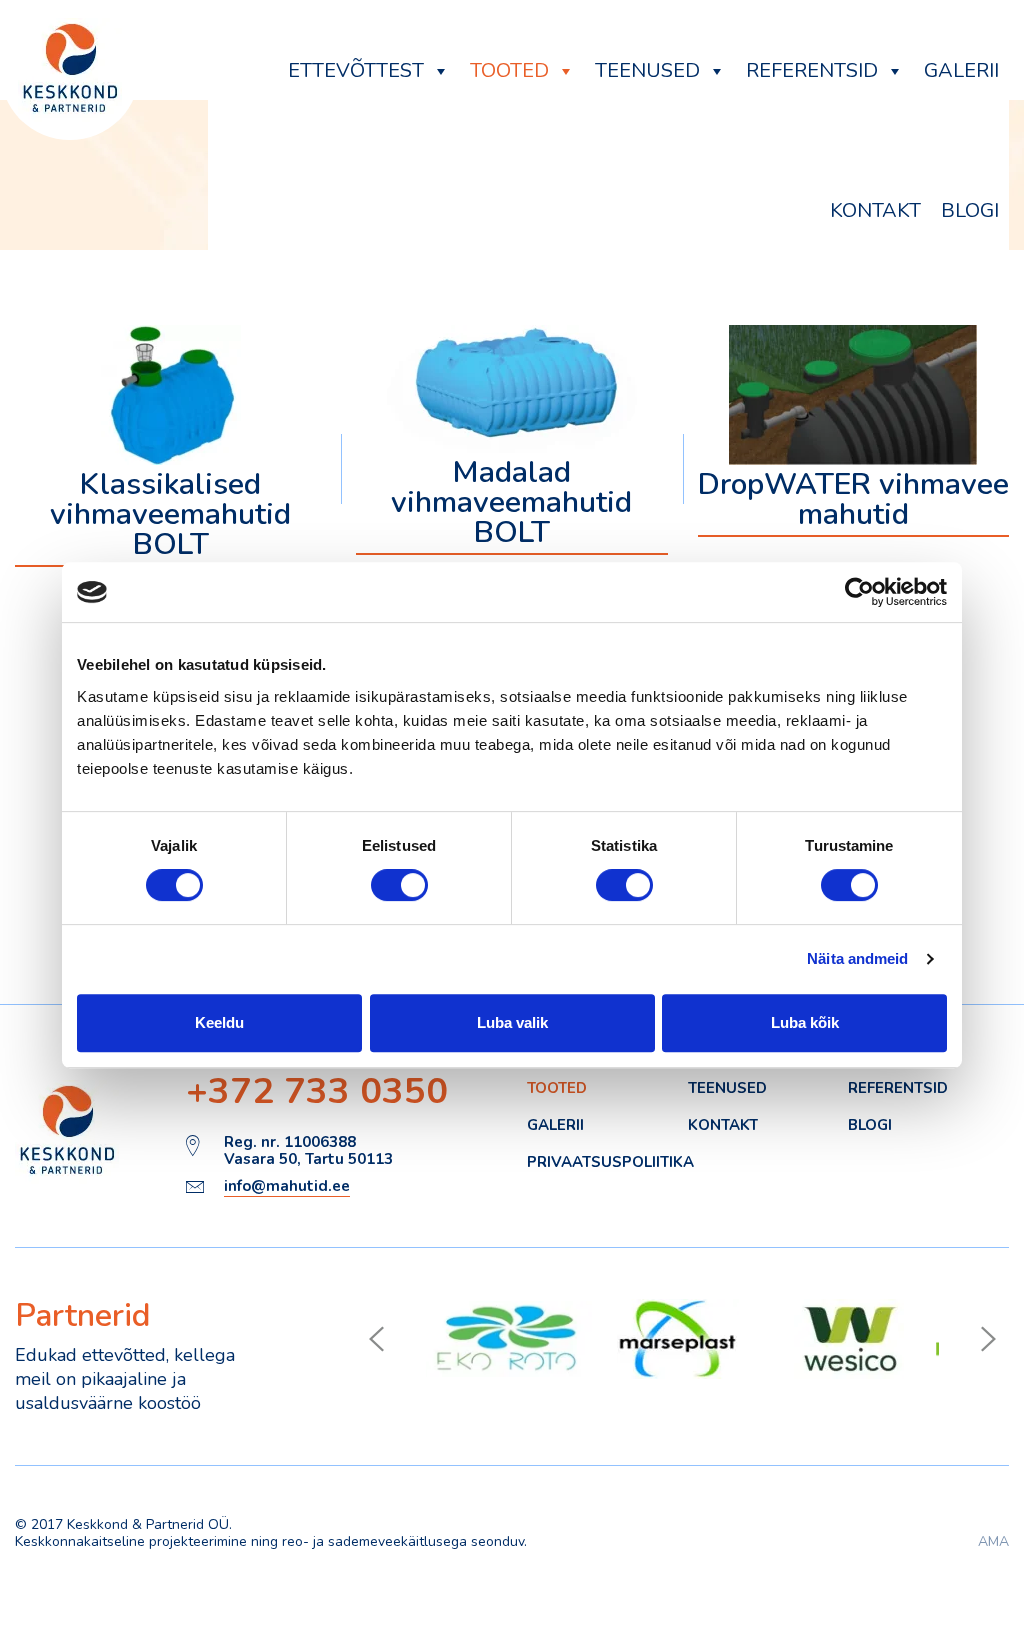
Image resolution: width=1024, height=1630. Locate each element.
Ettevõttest (356, 70)
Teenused (647, 70)
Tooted (509, 70)
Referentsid (812, 70)
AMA (993, 1541)
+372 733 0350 (317, 1091)
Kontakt (875, 210)
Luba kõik (805, 1022)
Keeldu (219, 1022)
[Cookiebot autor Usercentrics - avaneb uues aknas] (859, 592)
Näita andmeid (857, 958)
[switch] (399, 885)
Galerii (961, 70)
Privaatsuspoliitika (610, 1162)
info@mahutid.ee (287, 1187)
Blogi (970, 210)
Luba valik (512, 1022)
